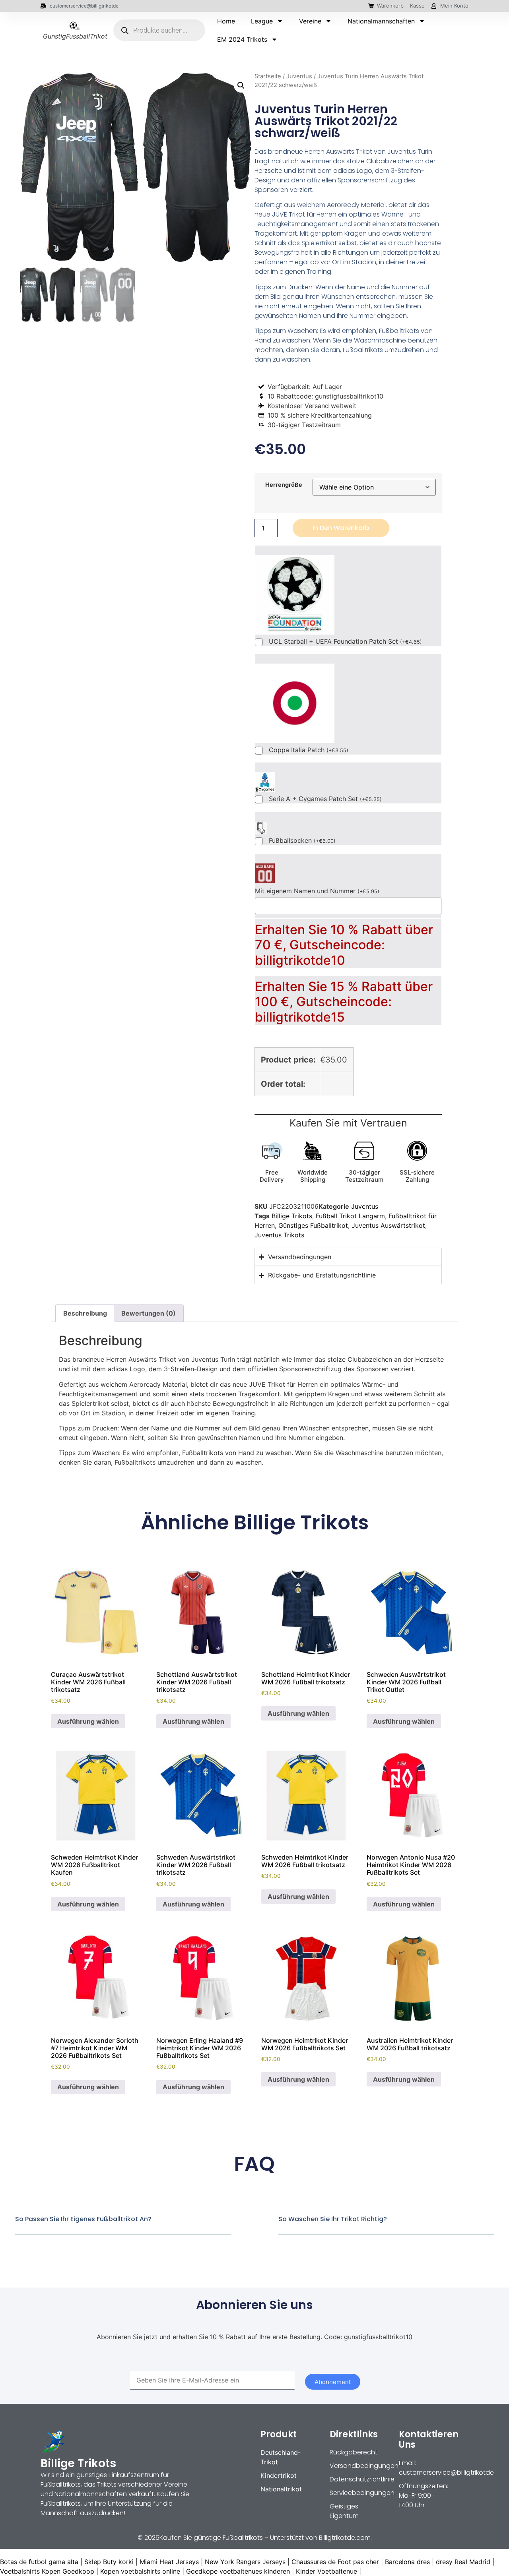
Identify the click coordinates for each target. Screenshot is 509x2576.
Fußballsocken (302, 841)
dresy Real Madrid (463, 2562)
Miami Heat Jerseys (169, 2562)
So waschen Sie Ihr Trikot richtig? (333, 2219)
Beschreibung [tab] (85, 1313)
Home (226, 21)
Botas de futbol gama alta (39, 2562)
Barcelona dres (407, 2562)
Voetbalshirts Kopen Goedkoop (47, 2571)
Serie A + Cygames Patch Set (325, 799)
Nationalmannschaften (381, 21)
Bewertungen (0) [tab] (149, 1313)
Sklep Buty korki (109, 2562)
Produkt (279, 2434)
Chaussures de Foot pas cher (335, 2562)
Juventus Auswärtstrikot (388, 1225)
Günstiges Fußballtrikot (313, 1225)
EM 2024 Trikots (242, 39)
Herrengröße (284, 485)
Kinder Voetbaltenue (326, 2571)
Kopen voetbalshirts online (140, 2571)
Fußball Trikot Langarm (350, 1216)
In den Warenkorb (341, 528)
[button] (241, 85)
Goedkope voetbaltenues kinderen (238, 2571)
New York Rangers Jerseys (245, 2562)
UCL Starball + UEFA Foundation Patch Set (345, 642)
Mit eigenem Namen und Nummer (317, 891)
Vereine (310, 21)
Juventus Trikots (279, 1235)
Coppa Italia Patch (309, 750)
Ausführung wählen (88, 1721)
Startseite (268, 76)
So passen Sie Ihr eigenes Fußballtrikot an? (83, 2219)
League (262, 21)
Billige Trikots (292, 1216)
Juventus (299, 76)
